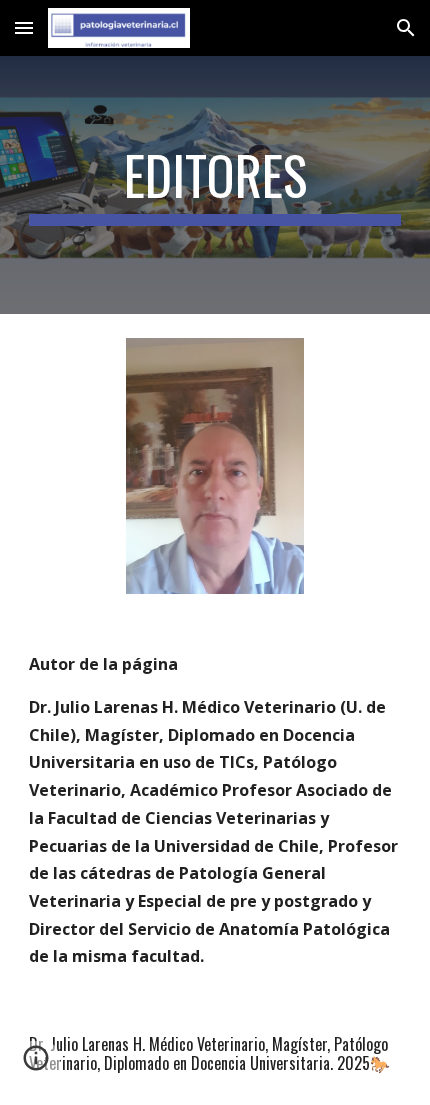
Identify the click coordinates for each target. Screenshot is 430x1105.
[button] (24, 27)
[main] (215, 185)
